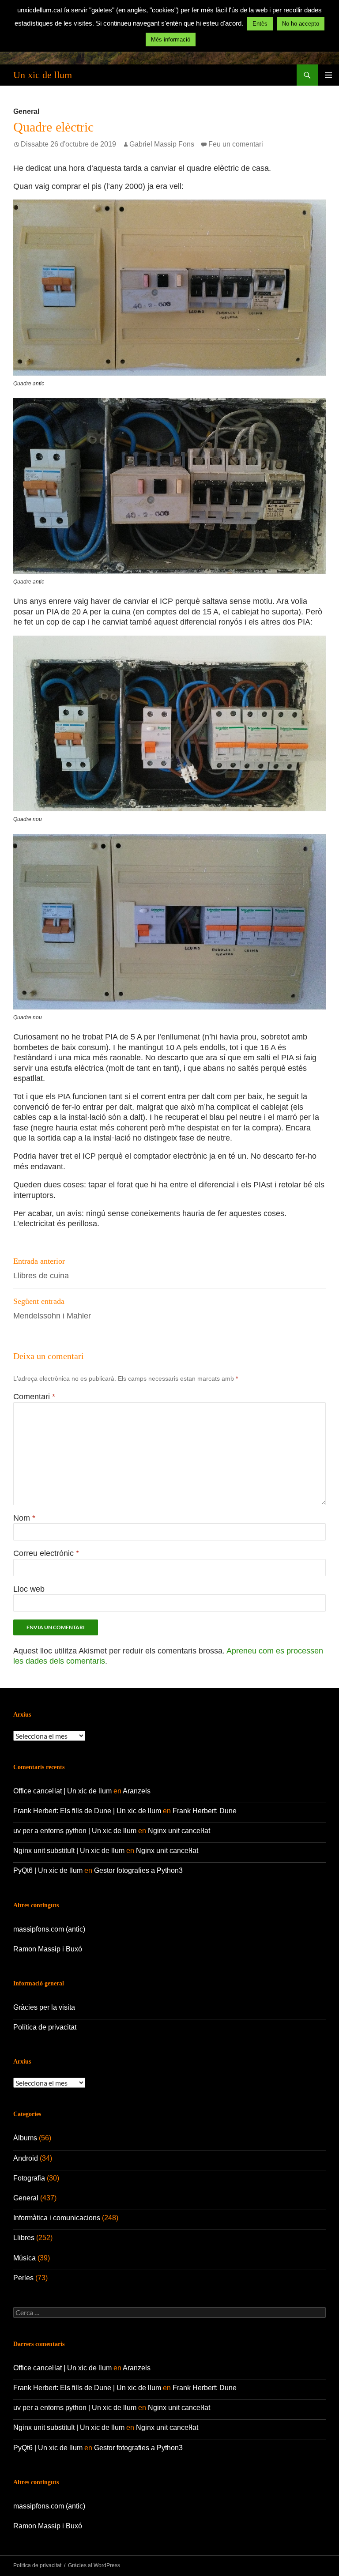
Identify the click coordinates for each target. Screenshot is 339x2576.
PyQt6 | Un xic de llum (48, 1870)
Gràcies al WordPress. (95, 2565)
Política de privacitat (45, 2027)
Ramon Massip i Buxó (48, 1949)
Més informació (171, 40)
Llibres (24, 2238)
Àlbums (25, 2138)
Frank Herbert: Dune (205, 1811)
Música (24, 2258)
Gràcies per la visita (44, 2007)
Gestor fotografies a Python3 (138, 1870)
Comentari (34, 1397)
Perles (23, 2278)
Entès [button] (260, 24)
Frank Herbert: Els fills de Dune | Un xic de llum (87, 1811)
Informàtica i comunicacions (57, 2218)
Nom (24, 1518)
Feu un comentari (236, 144)
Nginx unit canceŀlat (179, 1831)
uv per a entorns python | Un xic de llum (75, 1831)
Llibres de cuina (41, 1268)
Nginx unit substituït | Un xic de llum (69, 1851)
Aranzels (137, 1791)
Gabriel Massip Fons (162, 144)
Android (26, 2158)
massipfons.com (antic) (49, 1929)
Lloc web (29, 1589)
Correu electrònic (46, 1553)
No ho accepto (301, 24)
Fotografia (29, 2178)
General (26, 111)
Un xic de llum (43, 75)
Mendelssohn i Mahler (52, 1309)
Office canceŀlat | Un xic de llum (62, 1791)
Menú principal (328, 75)
